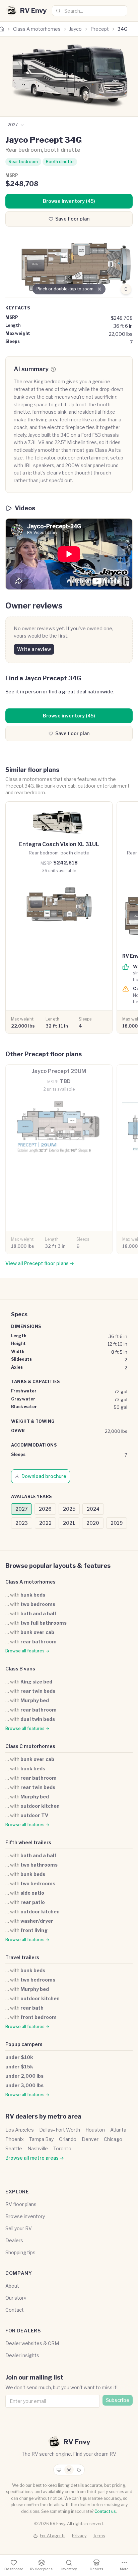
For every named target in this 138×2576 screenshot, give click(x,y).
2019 (117, 1523)
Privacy (79, 2536)
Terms (99, 2536)
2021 (69, 1523)
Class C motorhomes (30, 1746)
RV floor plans (21, 2204)
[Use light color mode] (69, 2470)
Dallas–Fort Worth (60, 2130)
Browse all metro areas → (35, 2158)
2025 (69, 1509)
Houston (95, 2130)
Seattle (14, 2148)
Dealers (14, 2240)
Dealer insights (22, 2355)
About (12, 2286)
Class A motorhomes (37, 29)
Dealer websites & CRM (32, 2343)
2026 (45, 1509)
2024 (93, 1509)
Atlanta (118, 2130)
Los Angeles (20, 2130)
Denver (90, 2139)
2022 (45, 1523)
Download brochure (44, 1476)
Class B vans (20, 1669)
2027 (21, 1509)
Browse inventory (25, 2216)
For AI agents (53, 2536)
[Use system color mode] (59, 2470)
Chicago (113, 2139)
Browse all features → (27, 1651)
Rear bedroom (23, 162)
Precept (100, 29)
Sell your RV (19, 2228)
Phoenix (15, 2139)
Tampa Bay (41, 2139)
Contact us (105, 2511)
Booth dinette (60, 162)
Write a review (34, 649)
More (124, 2569)
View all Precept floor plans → (40, 1263)
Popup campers (24, 2044)
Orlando (68, 2139)
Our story (16, 2298)
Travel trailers (22, 1957)
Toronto (62, 2148)
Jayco (76, 29)
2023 (22, 1523)
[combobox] (90, 11)
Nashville (38, 2148)
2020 (93, 1523)
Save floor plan (72, 219)
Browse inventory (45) (69, 201)
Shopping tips (20, 2252)
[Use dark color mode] (79, 2470)
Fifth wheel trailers (28, 1842)
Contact (15, 2310)
